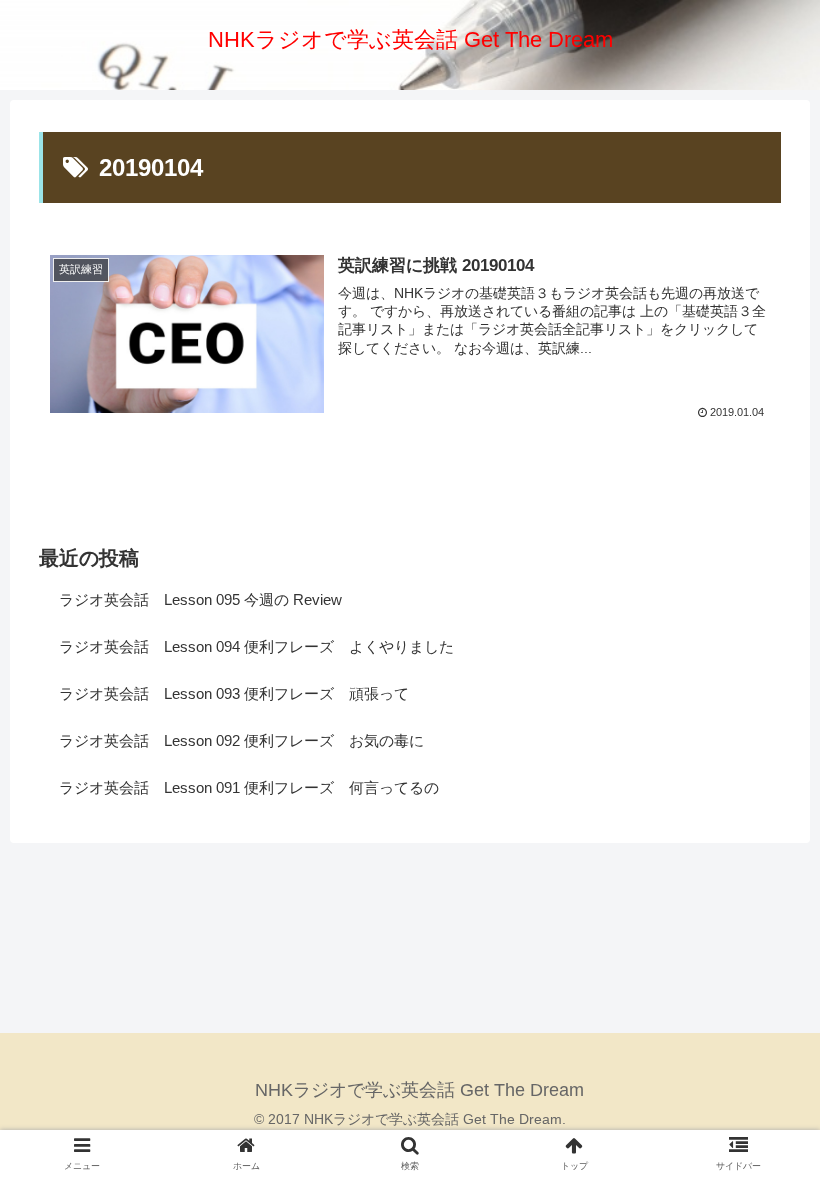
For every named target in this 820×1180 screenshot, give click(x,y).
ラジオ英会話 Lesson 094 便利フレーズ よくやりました (256, 646)
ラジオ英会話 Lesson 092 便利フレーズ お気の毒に (241, 740)
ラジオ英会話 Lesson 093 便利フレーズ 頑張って (234, 693)
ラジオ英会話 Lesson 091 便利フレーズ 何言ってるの (249, 787)
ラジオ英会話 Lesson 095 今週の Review (200, 599)
